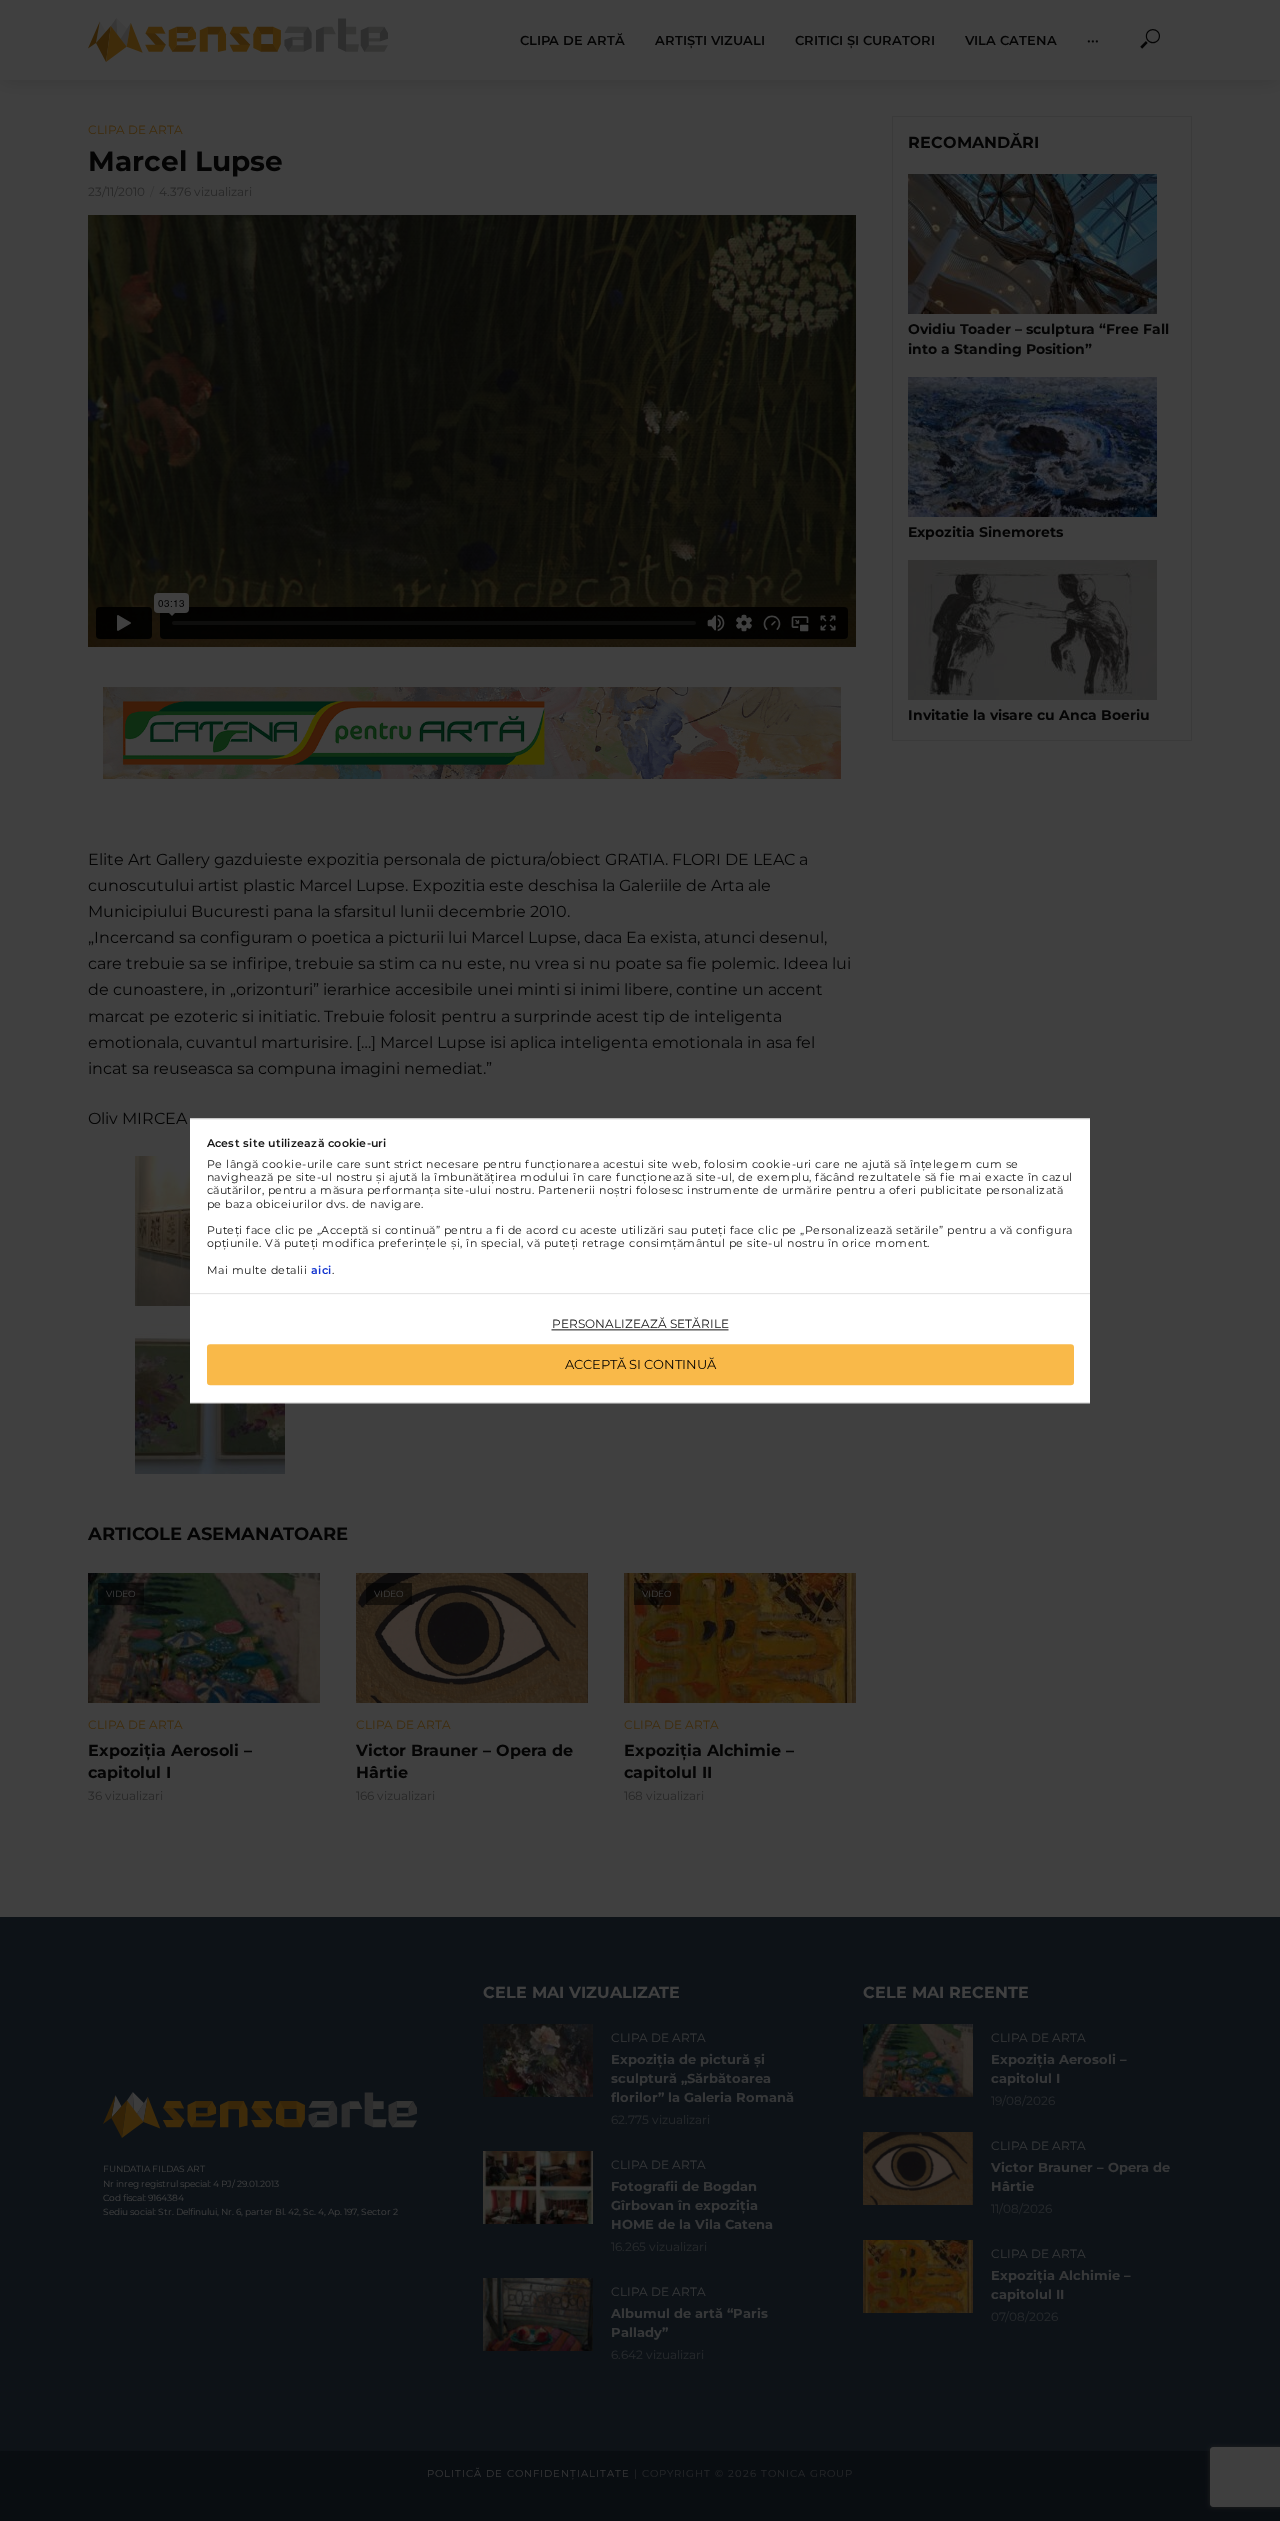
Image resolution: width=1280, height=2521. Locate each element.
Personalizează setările (640, 1324)
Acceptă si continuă (640, 1364)
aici (321, 1270)
